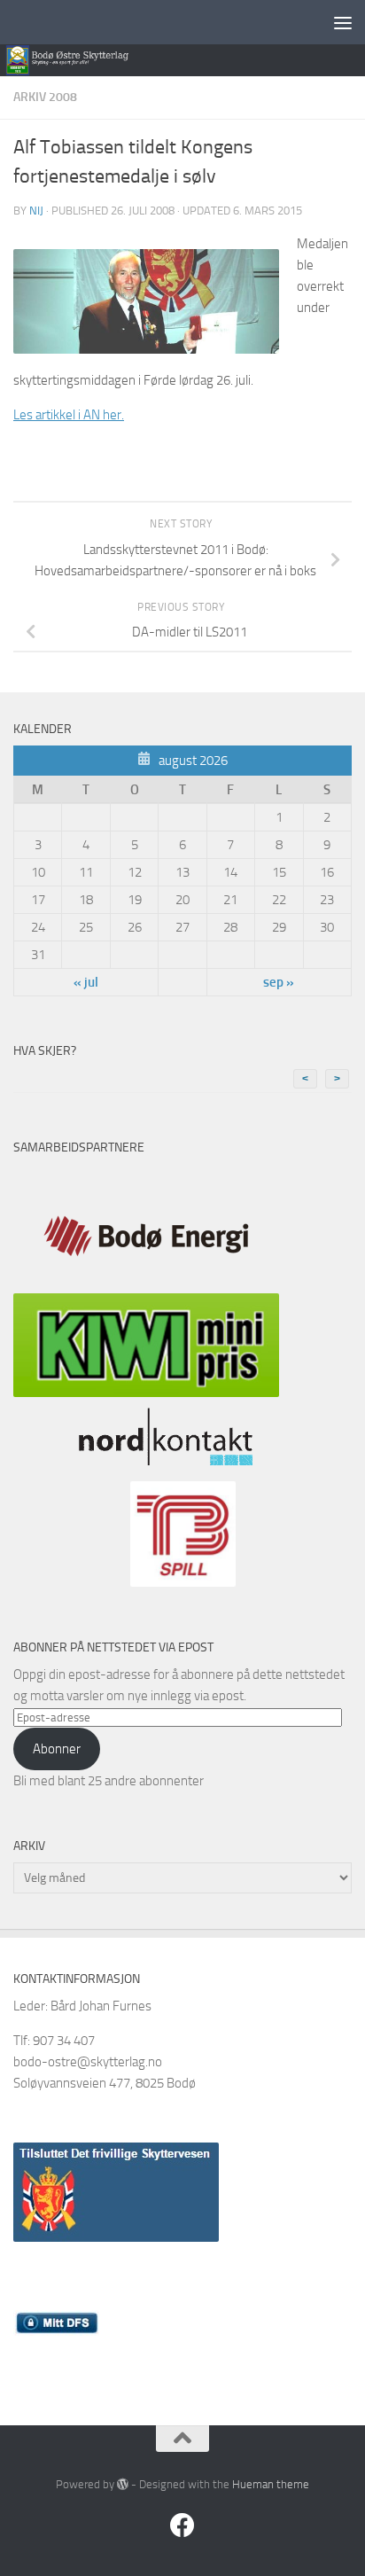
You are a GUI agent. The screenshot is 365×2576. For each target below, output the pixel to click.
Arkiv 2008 (45, 97)
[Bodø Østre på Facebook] (182, 2525)
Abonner (57, 1749)
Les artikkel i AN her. (69, 415)
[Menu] (343, 22)
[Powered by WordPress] (123, 2484)
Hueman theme (271, 2484)
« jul (86, 982)
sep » (279, 982)
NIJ (36, 211)
